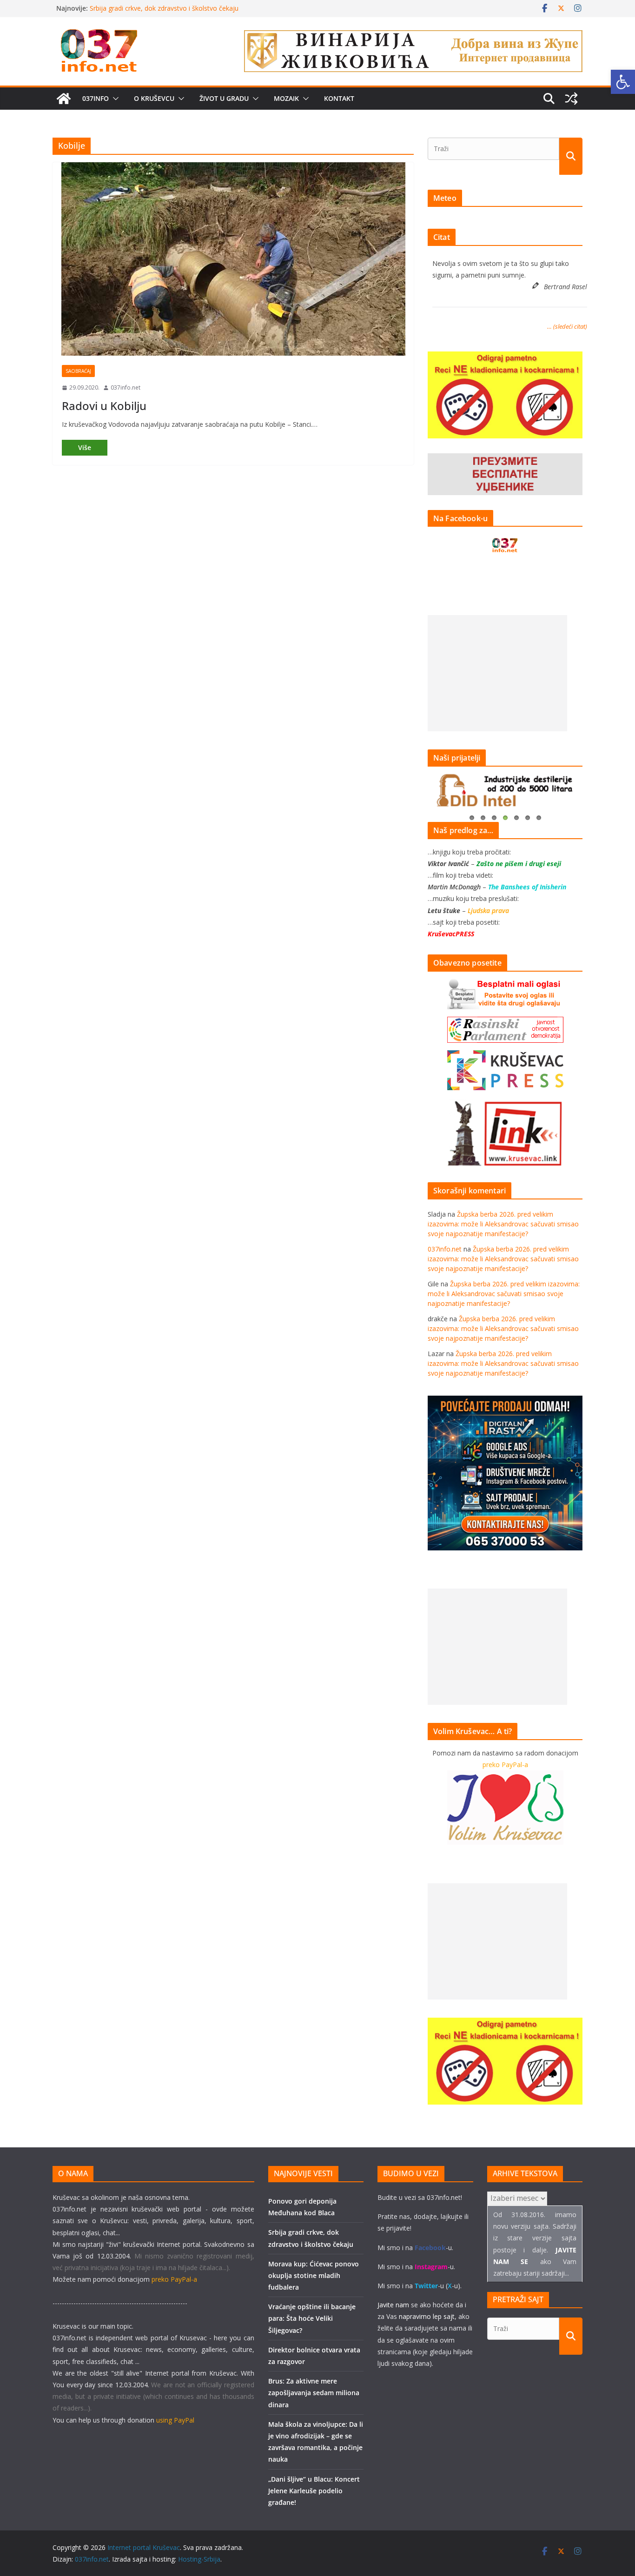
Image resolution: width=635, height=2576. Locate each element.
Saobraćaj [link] (78, 371)
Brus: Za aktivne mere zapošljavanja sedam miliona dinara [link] (314, 2393)
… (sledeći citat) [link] (567, 326)
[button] (114, 99)
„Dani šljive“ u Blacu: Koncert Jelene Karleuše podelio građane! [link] (314, 2491)
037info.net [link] (126, 387)
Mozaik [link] (286, 98)
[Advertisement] (497, 673)
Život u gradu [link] (224, 98)
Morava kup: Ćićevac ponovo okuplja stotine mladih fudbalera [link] (314, 2275)
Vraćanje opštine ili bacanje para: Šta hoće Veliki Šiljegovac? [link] (312, 2318)
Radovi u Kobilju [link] (104, 406)
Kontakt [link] (339, 98)
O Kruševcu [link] (154, 98)
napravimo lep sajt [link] (427, 2316)
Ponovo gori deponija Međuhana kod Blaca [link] (155, 8)
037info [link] (96, 98)
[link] (623, 82)
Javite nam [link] (393, 2305)
